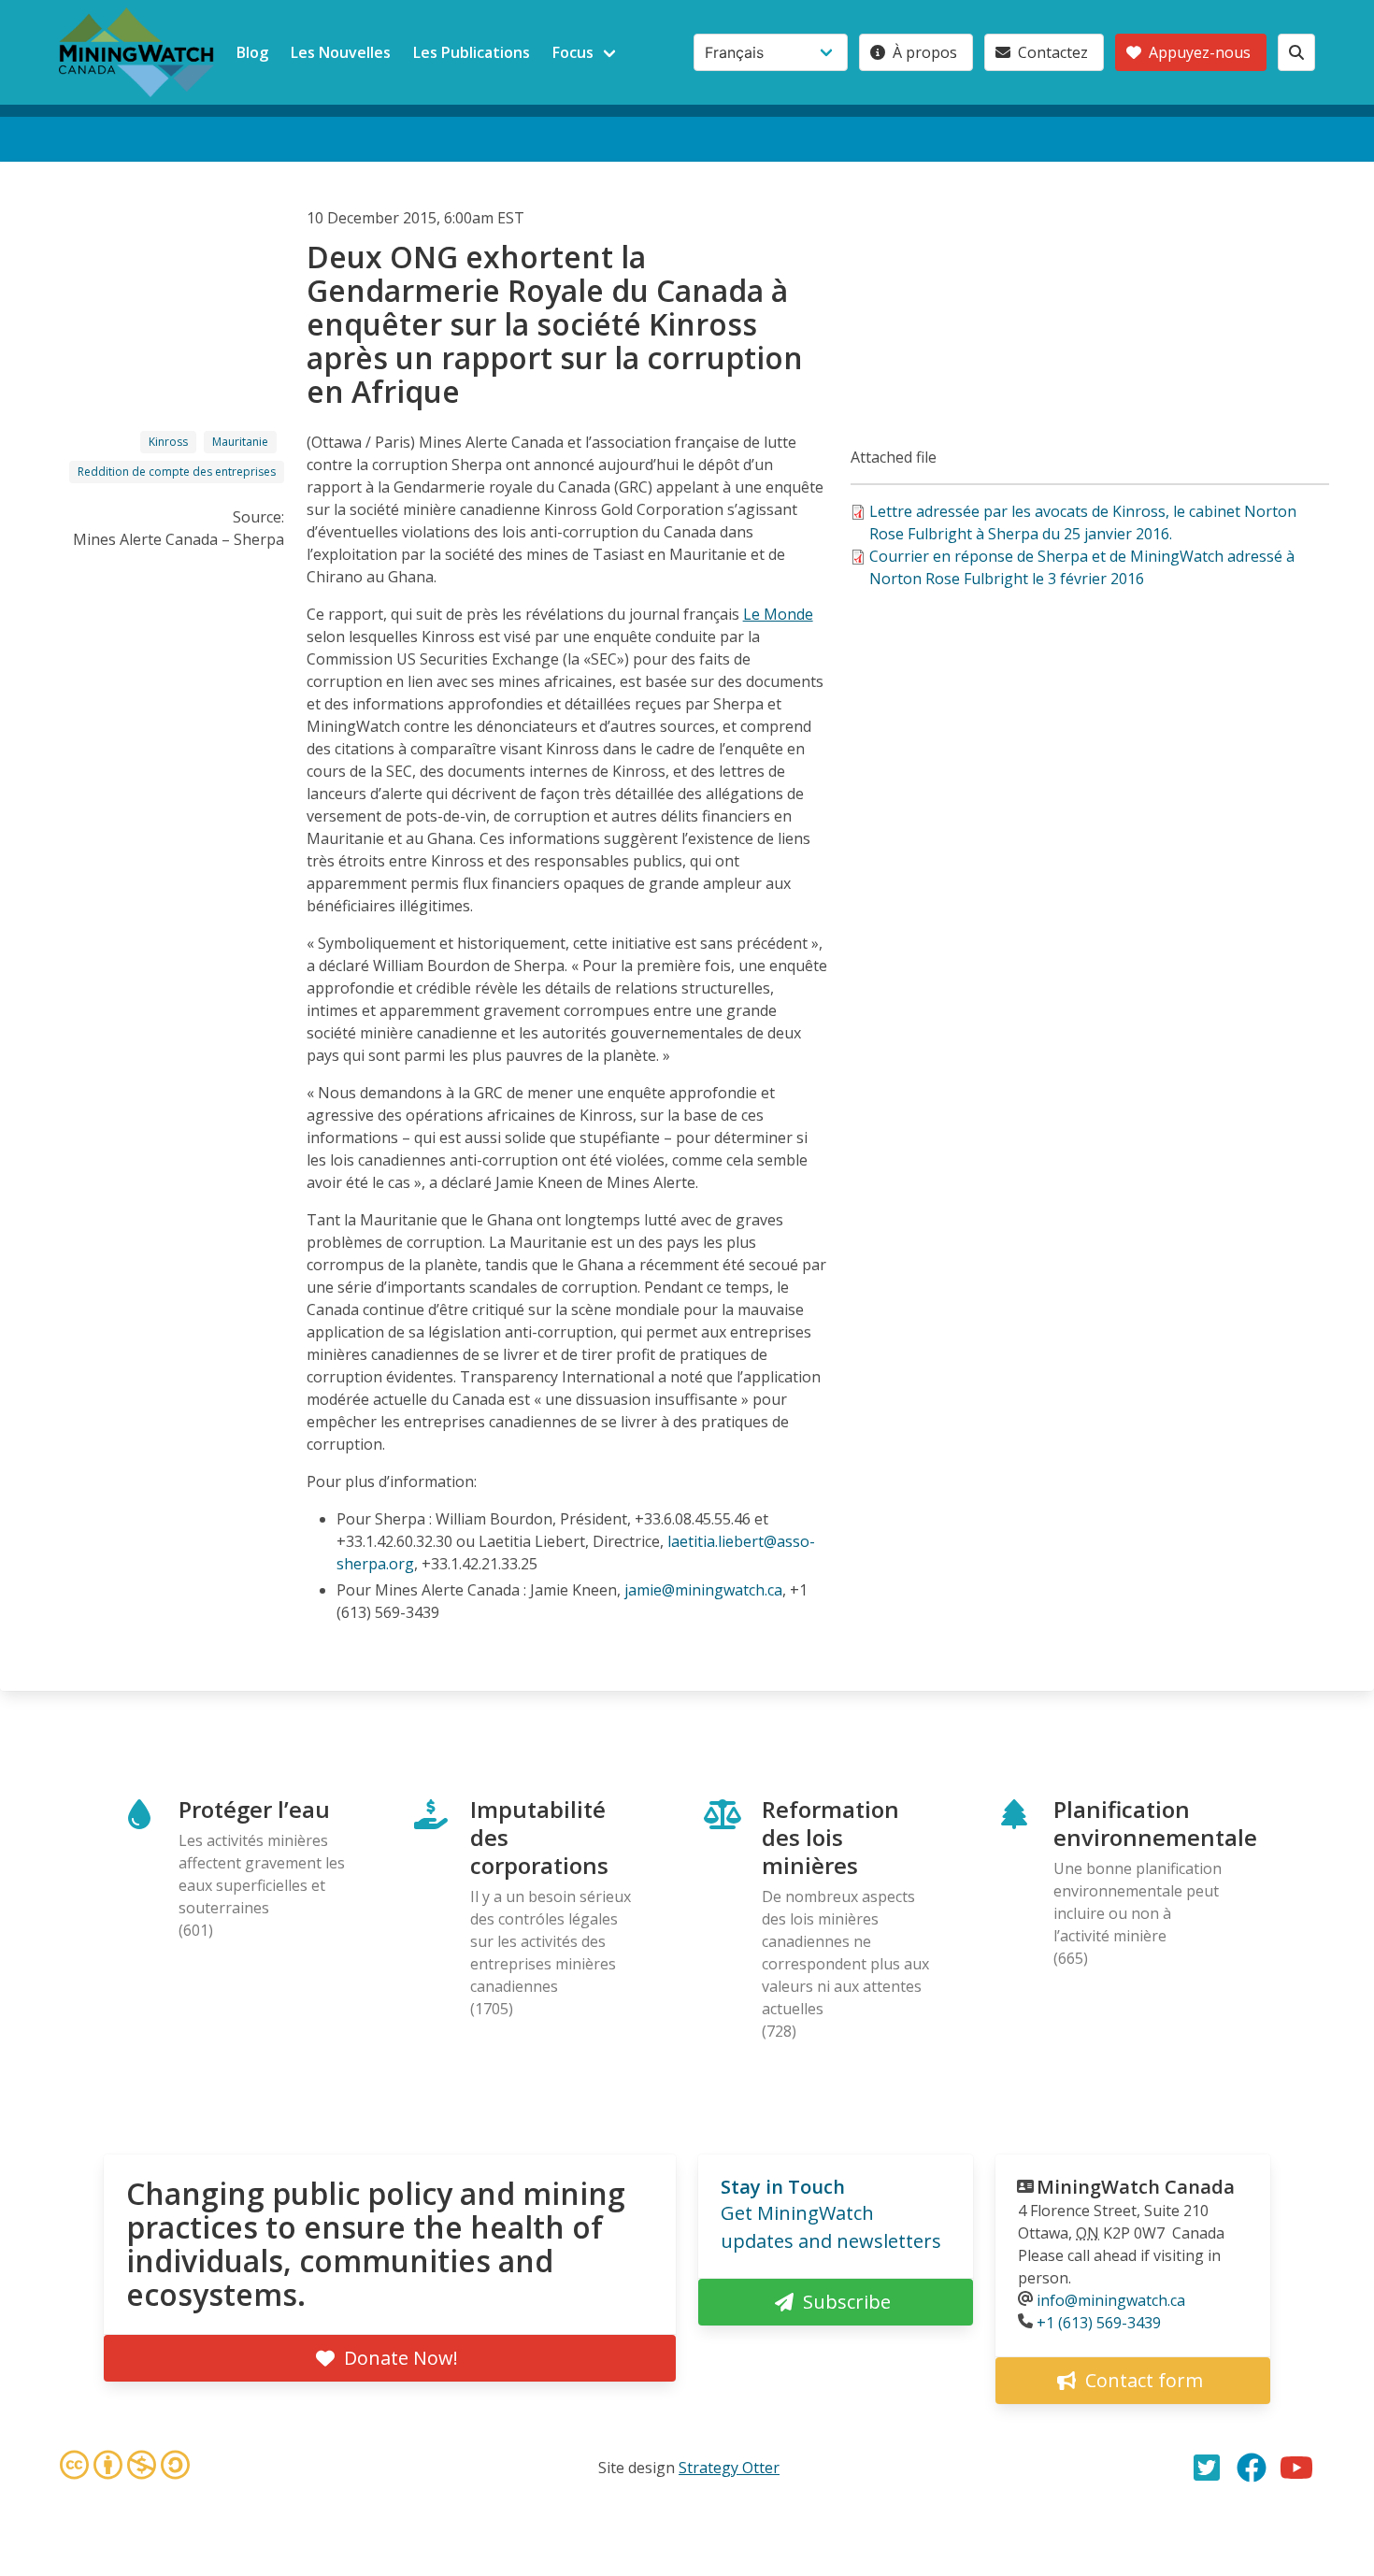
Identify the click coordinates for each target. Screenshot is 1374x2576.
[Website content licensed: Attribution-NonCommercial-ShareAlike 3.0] (124, 2468)
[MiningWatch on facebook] (1252, 2468)
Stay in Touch (783, 2187)
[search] (1296, 52)
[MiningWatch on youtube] (1296, 2468)
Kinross (168, 442)
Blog (252, 52)
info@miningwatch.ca (1111, 2300)
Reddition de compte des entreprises (177, 472)
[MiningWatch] (136, 52)
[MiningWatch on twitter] (1207, 2468)
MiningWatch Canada (1136, 2187)
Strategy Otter (729, 2468)
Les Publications (472, 52)
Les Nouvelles (341, 52)
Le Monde (778, 614)
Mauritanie (240, 442)
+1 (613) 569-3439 (1099, 2323)
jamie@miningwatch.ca (703, 1590)
